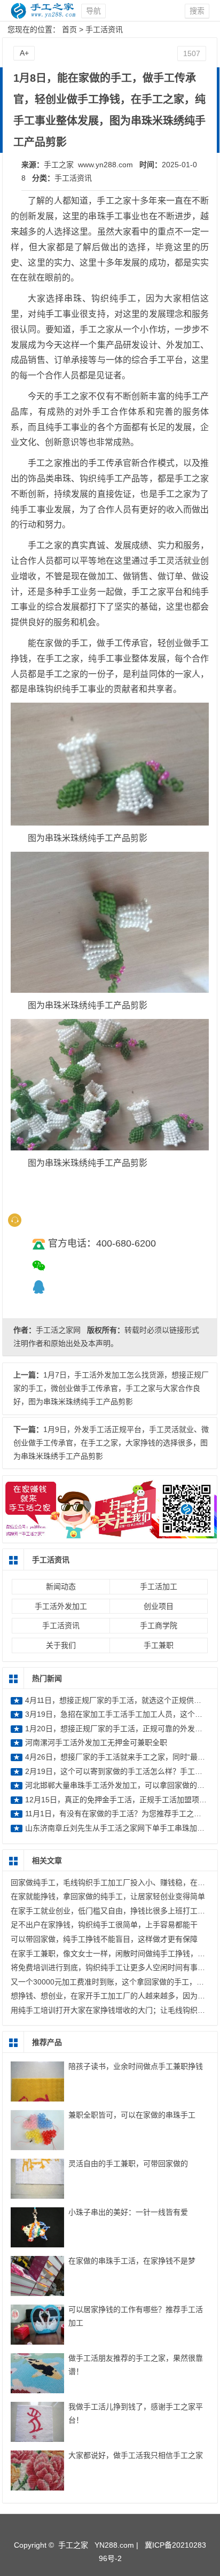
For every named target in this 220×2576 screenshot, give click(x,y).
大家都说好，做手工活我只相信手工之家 (136, 2455)
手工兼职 (159, 1645)
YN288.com (114, 2545)
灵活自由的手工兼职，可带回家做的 (128, 2163)
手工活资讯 (104, 29)
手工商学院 (159, 1625)
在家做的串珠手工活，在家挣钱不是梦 (132, 2261)
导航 (93, 11)
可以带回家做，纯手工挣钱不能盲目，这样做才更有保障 (104, 1939)
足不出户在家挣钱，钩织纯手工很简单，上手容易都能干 (104, 1925)
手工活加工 (159, 1586)
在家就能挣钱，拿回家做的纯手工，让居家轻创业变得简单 (108, 1896)
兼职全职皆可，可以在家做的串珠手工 (132, 2115)
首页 (69, 29)
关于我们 (61, 1645)
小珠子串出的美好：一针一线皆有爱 (128, 2212)
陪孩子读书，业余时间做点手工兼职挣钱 (136, 2066)
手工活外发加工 (61, 1606)
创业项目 (159, 1606)
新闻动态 (61, 1586)
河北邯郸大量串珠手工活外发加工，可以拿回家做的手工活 (122, 1785)
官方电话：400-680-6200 (102, 1243)
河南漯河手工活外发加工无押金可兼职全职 (96, 1742)
